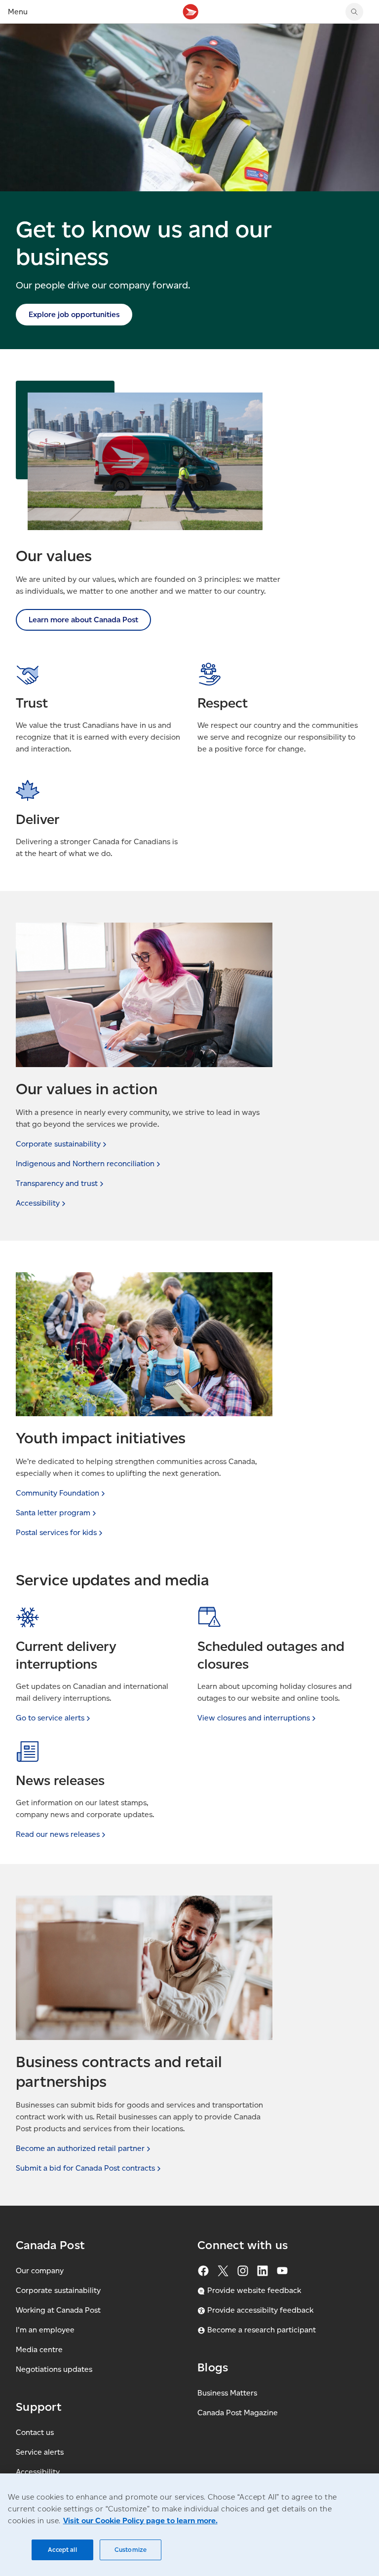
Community (57, 1493)
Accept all (62, 2550)
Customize (131, 2550)
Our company (40, 2271)
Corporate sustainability (58, 2290)
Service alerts (40, 2452)
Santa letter (53, 1513)
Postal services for (56, 1532)
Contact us (35, 2432)
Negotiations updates (54, 2369)
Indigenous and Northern (85, 1163)
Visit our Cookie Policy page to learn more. (140, 2521)
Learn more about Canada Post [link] (83, 620)
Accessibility (38, 2472)
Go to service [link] (50, 1718)
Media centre (39, 2349)
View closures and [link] (254, 1718)
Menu (18, 12)
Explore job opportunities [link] (74, 314)
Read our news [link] (58, 1834)
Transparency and (57, 1183)
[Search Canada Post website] (354, 12)
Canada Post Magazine (238, 2413)
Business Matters (227, 2393)
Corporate (58, 1144)
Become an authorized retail (80, 2148)
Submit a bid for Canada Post (85, 2168)
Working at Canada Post (58, 2310)
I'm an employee (45, 2330)
